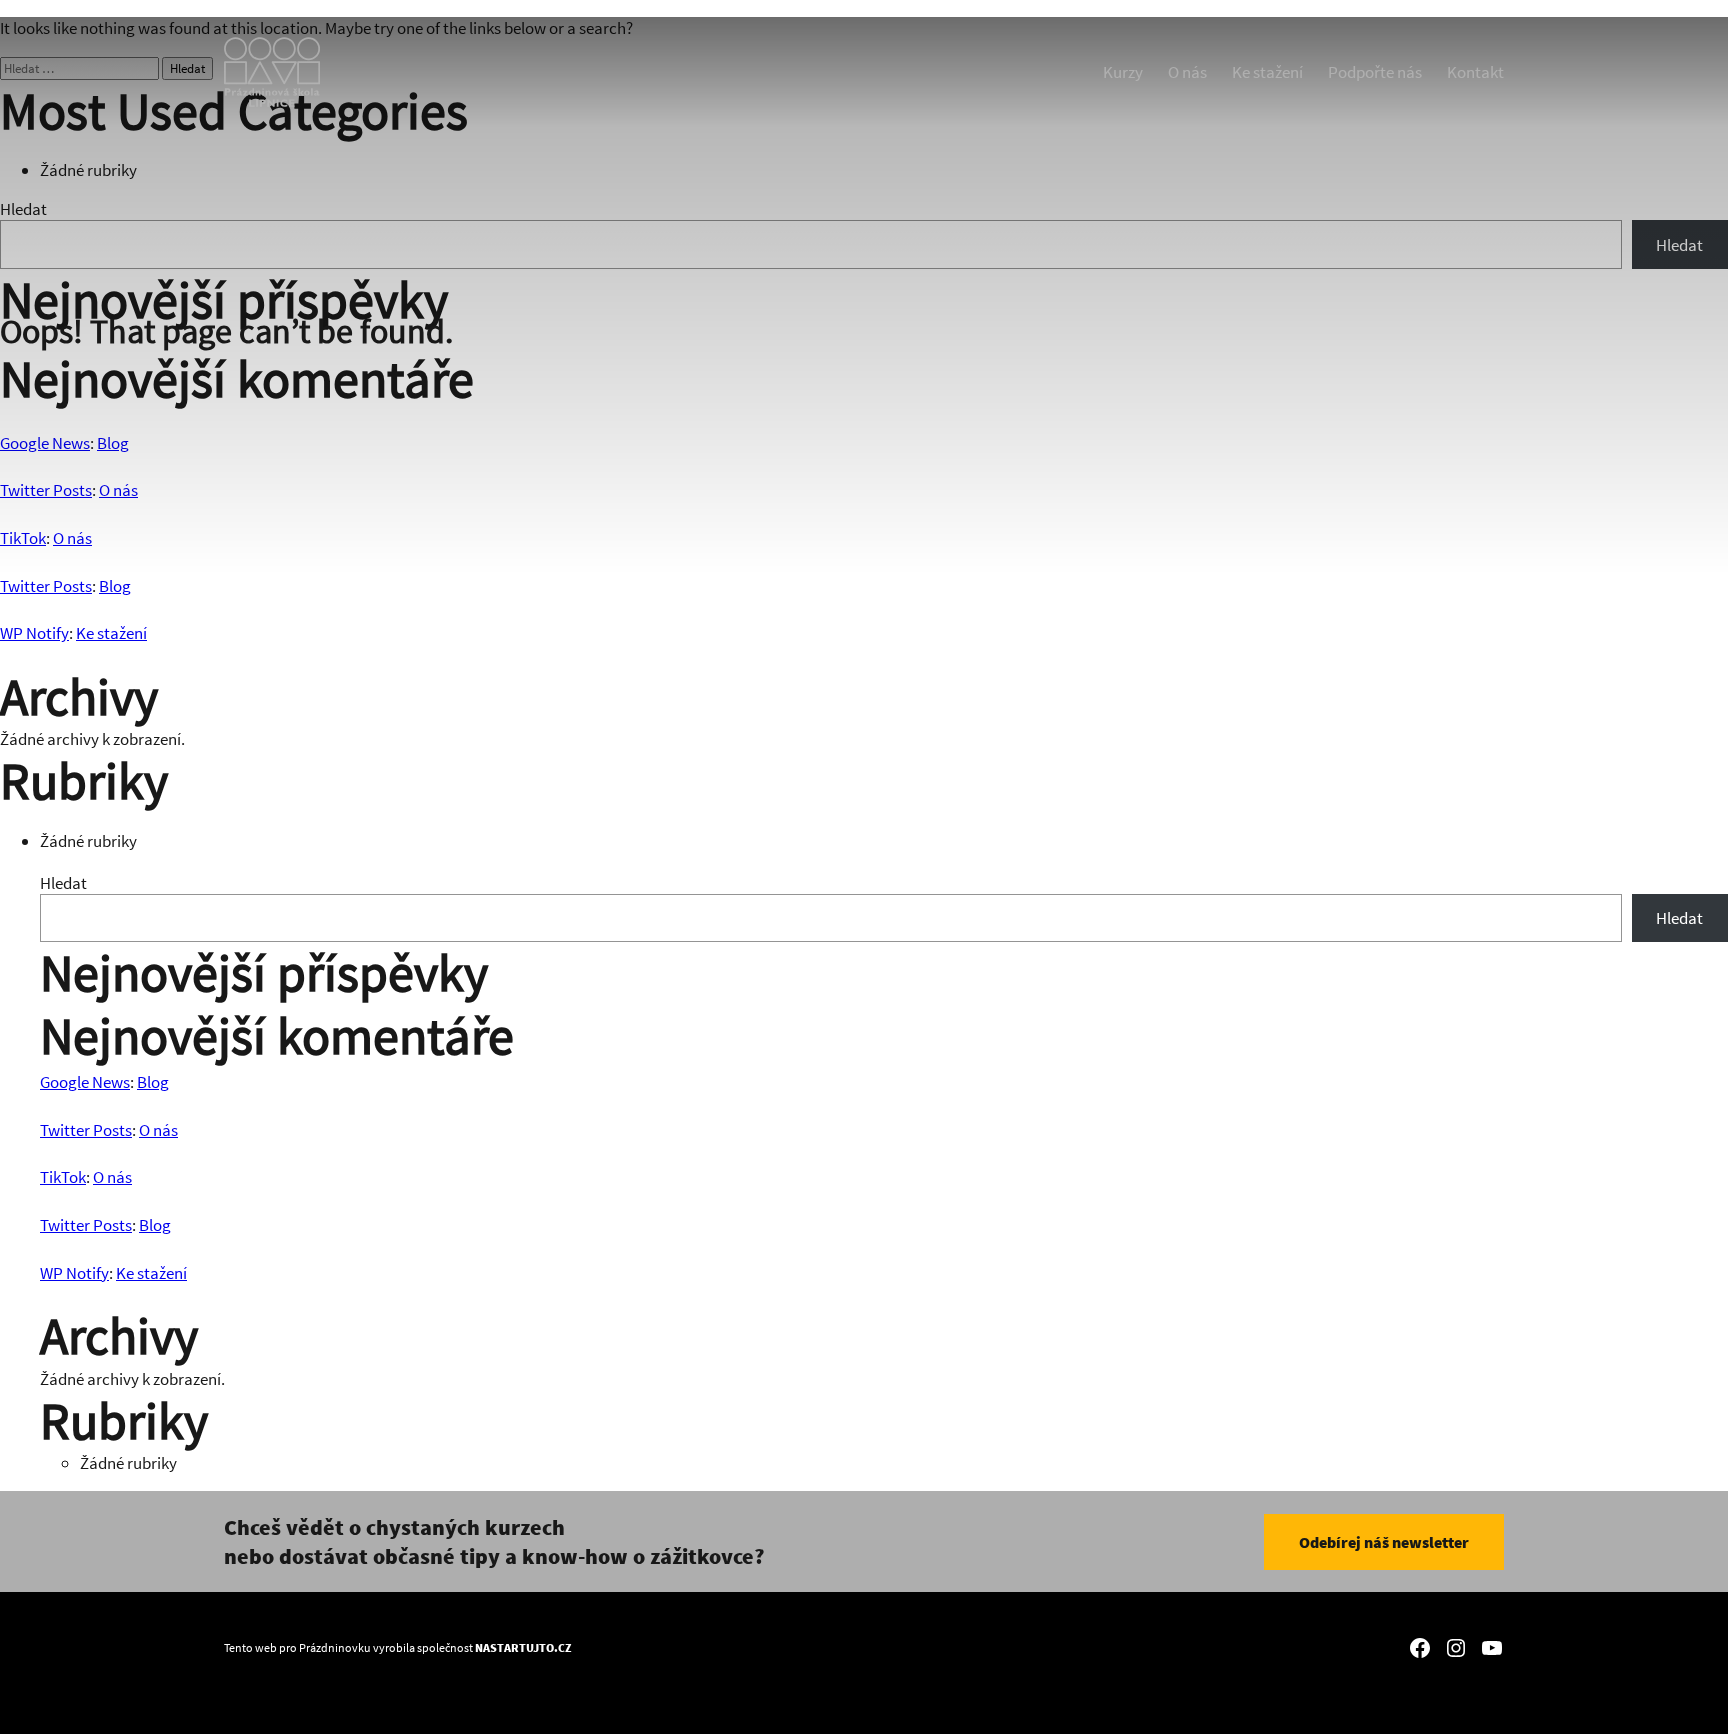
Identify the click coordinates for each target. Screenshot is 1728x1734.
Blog (115, 586)
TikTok (63, 1177)
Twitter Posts (46, 586)
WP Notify (34, 633)
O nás (158, 1130)
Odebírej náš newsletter (1384, 1542)
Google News (85, 1082)
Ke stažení (111, 633)
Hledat (63, 883)
